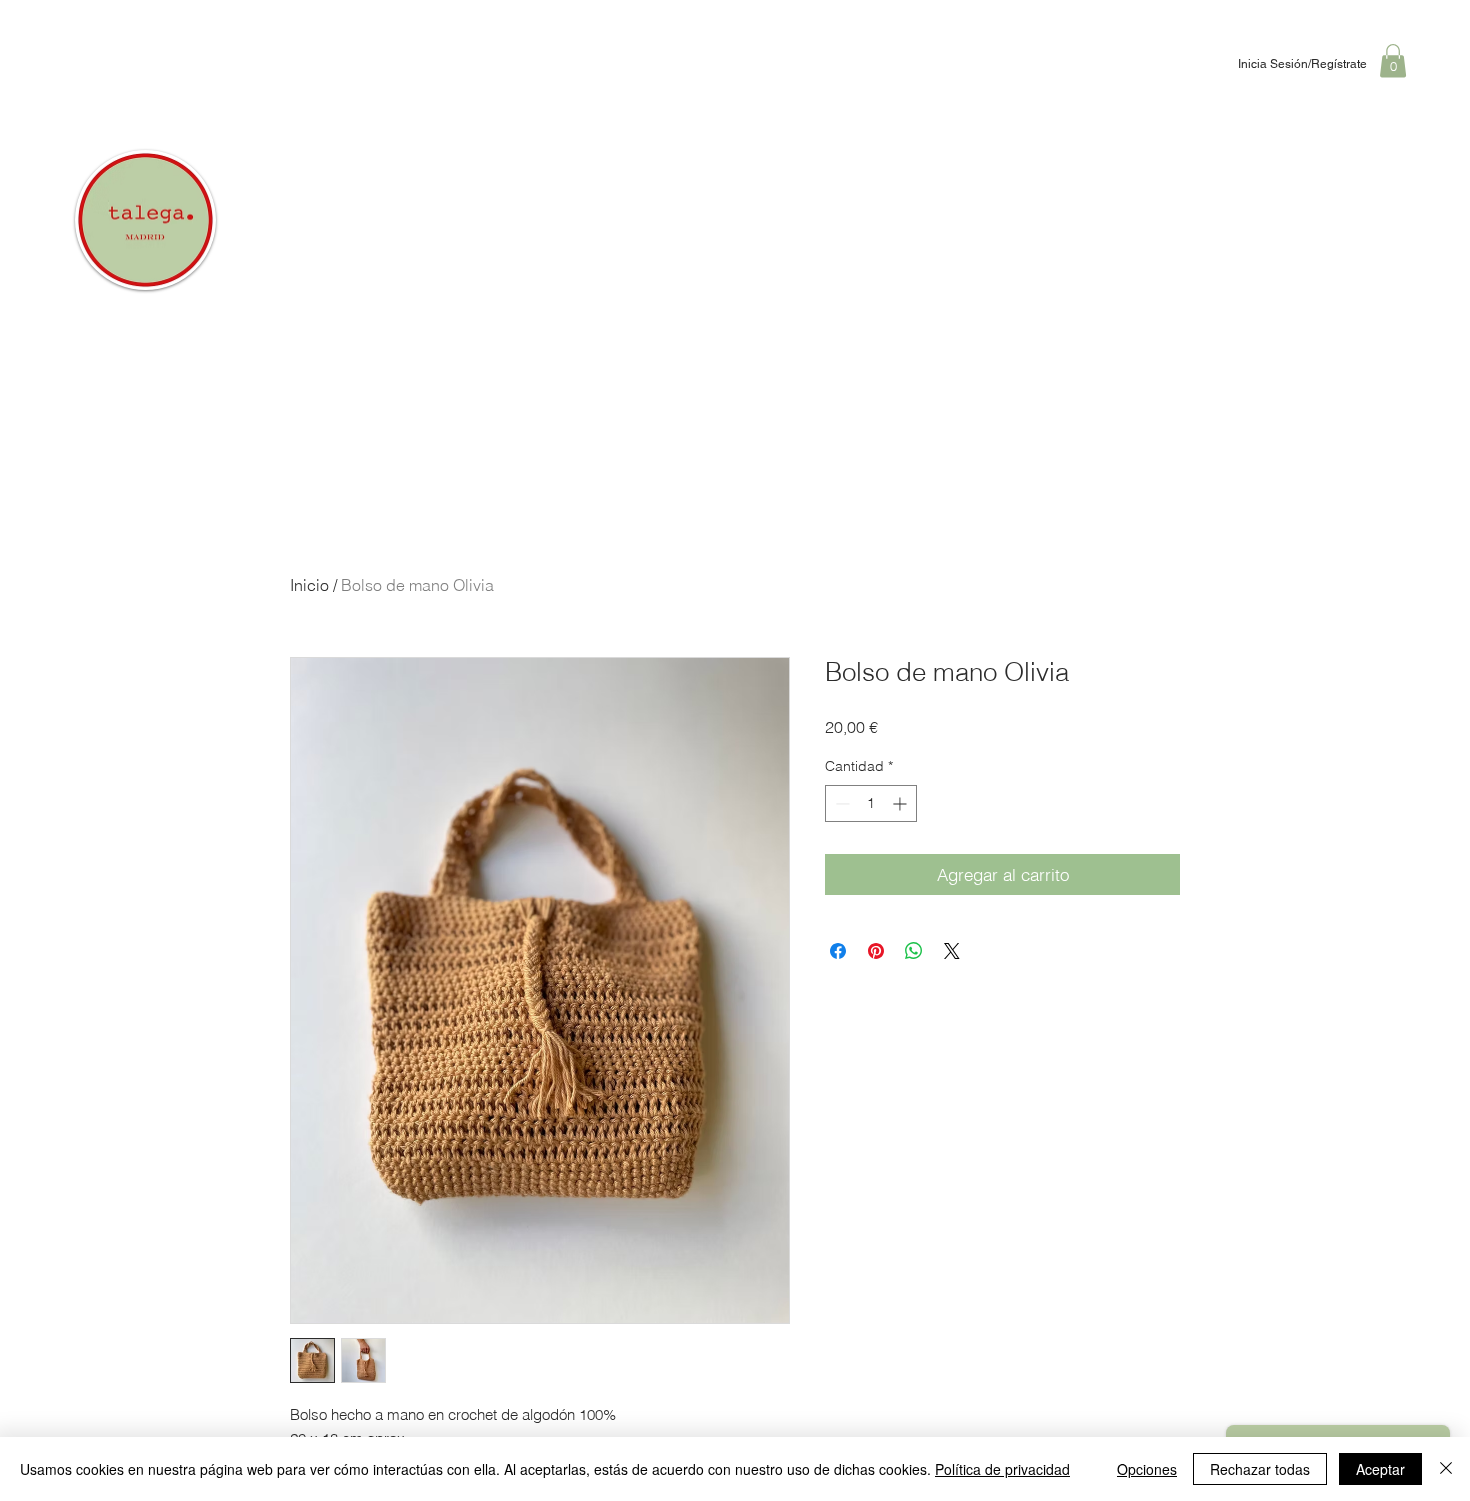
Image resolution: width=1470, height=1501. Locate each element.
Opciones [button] (1147, 1469)
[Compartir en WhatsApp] (914, 951)
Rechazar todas (1260, 1469)
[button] (1393, 60)
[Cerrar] (1446, 1469)
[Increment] (901, 803)
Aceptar (1380, 1469)
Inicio (309, 585)
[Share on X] (952, 951)
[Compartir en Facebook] (838, 951)
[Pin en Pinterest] (876, 951)
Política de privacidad (1002, 1469)
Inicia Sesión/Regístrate (1302, 64)
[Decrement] (840, 803)
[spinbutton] (871, 803)
